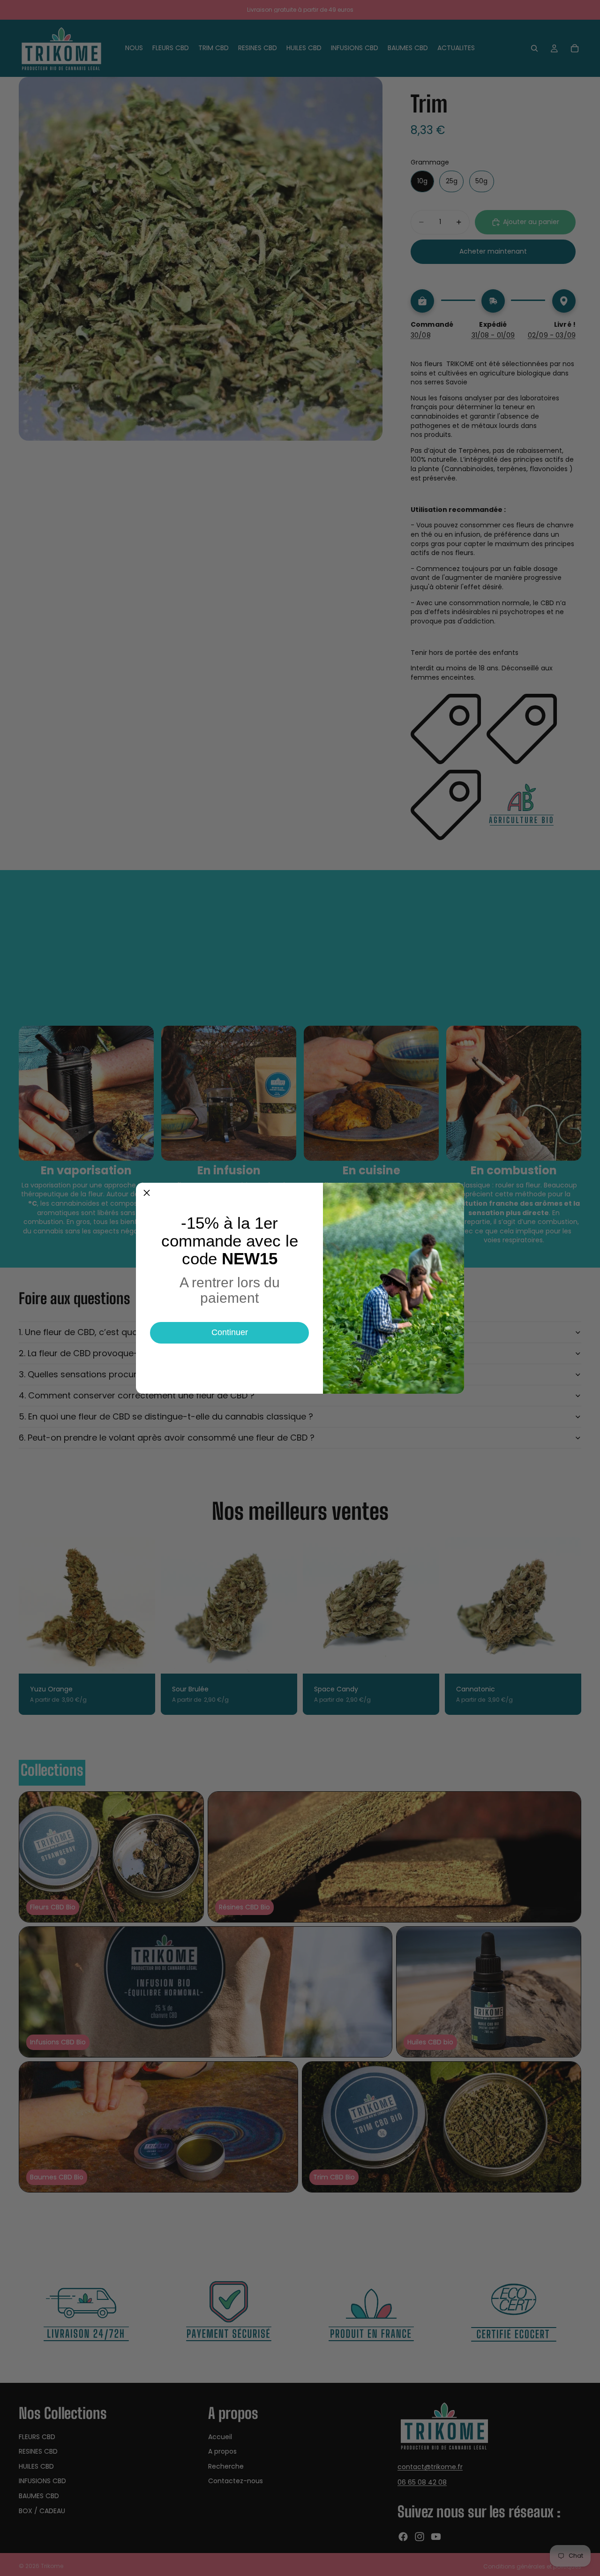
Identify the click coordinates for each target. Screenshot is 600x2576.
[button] (147, 1194)
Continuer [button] (230, 1332)
